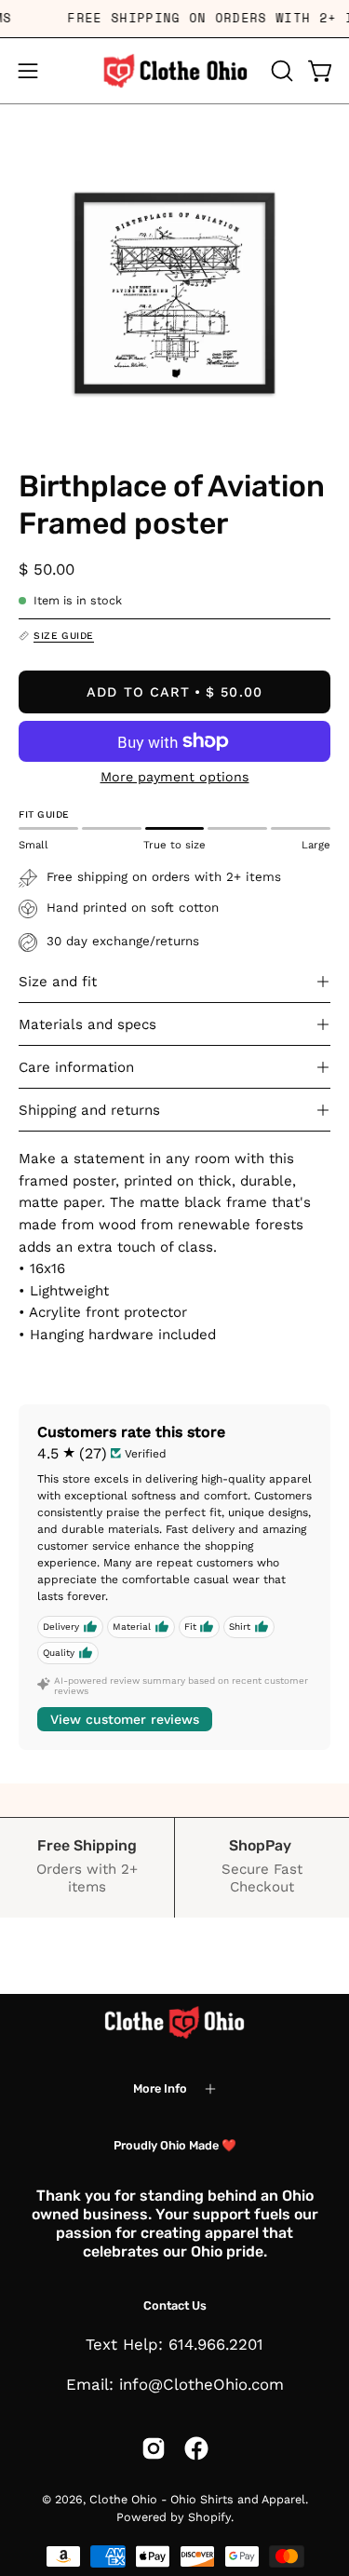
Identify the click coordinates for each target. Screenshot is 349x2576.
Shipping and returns (89, 1110)
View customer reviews (125, 1719)
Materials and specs (87, 1024)
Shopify (209, 2517)
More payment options (175, 777)
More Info (160, 2088)
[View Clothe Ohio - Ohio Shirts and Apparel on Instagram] (154, 2448)
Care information (76, 1067)
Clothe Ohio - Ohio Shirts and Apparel (197, 2499)
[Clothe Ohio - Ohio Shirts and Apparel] (175, 71)
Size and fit (58, 982)
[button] (280, 71)
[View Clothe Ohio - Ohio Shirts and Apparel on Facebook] (196, 2448)
